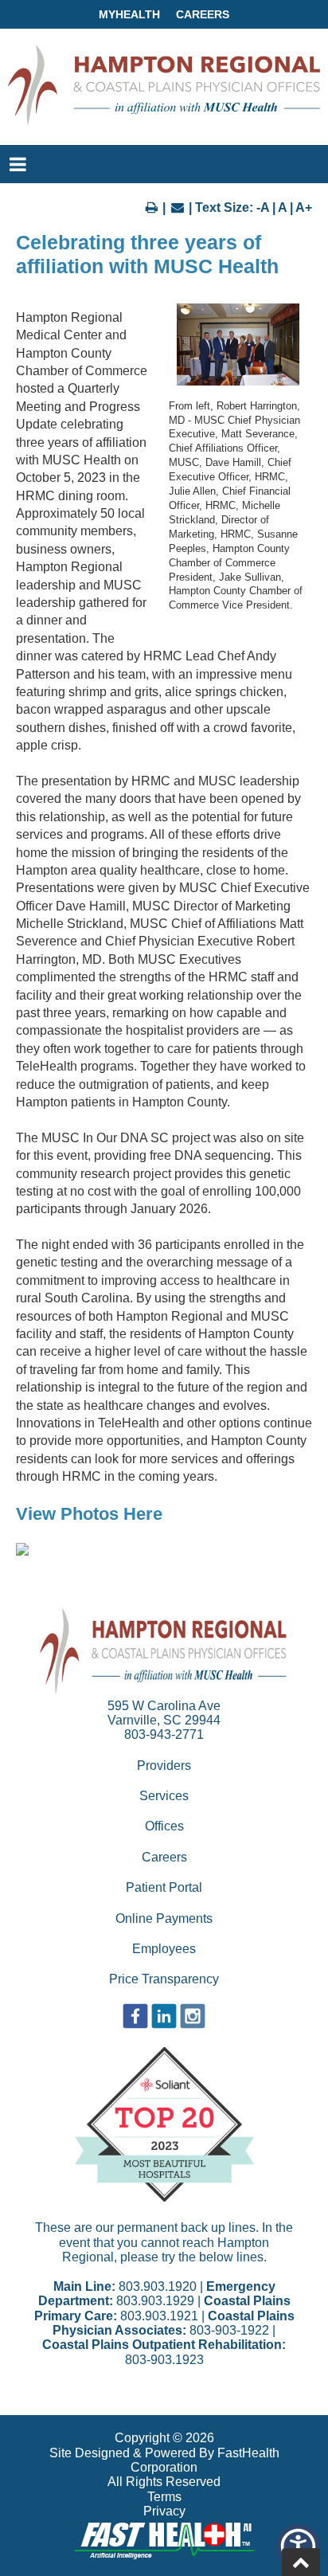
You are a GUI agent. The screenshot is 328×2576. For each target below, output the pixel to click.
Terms (164, 2497)
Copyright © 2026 (164, 2438)
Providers (164, 1766)
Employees (164, 1949)
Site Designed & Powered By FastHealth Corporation (164, 2460)
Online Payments (164, 1918)
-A (263, 207)
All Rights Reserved (164, 2482)
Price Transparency (164, 1979)
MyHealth (129, 14)
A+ (304, 207)
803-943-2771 (164, 1734)
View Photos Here (89, 1514)
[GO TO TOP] (301, 2562)
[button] (22, 1551)
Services (164, 1796)
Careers (203, 14)
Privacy (164, 2511)
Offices (164, 1826)
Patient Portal (164, 1887)
